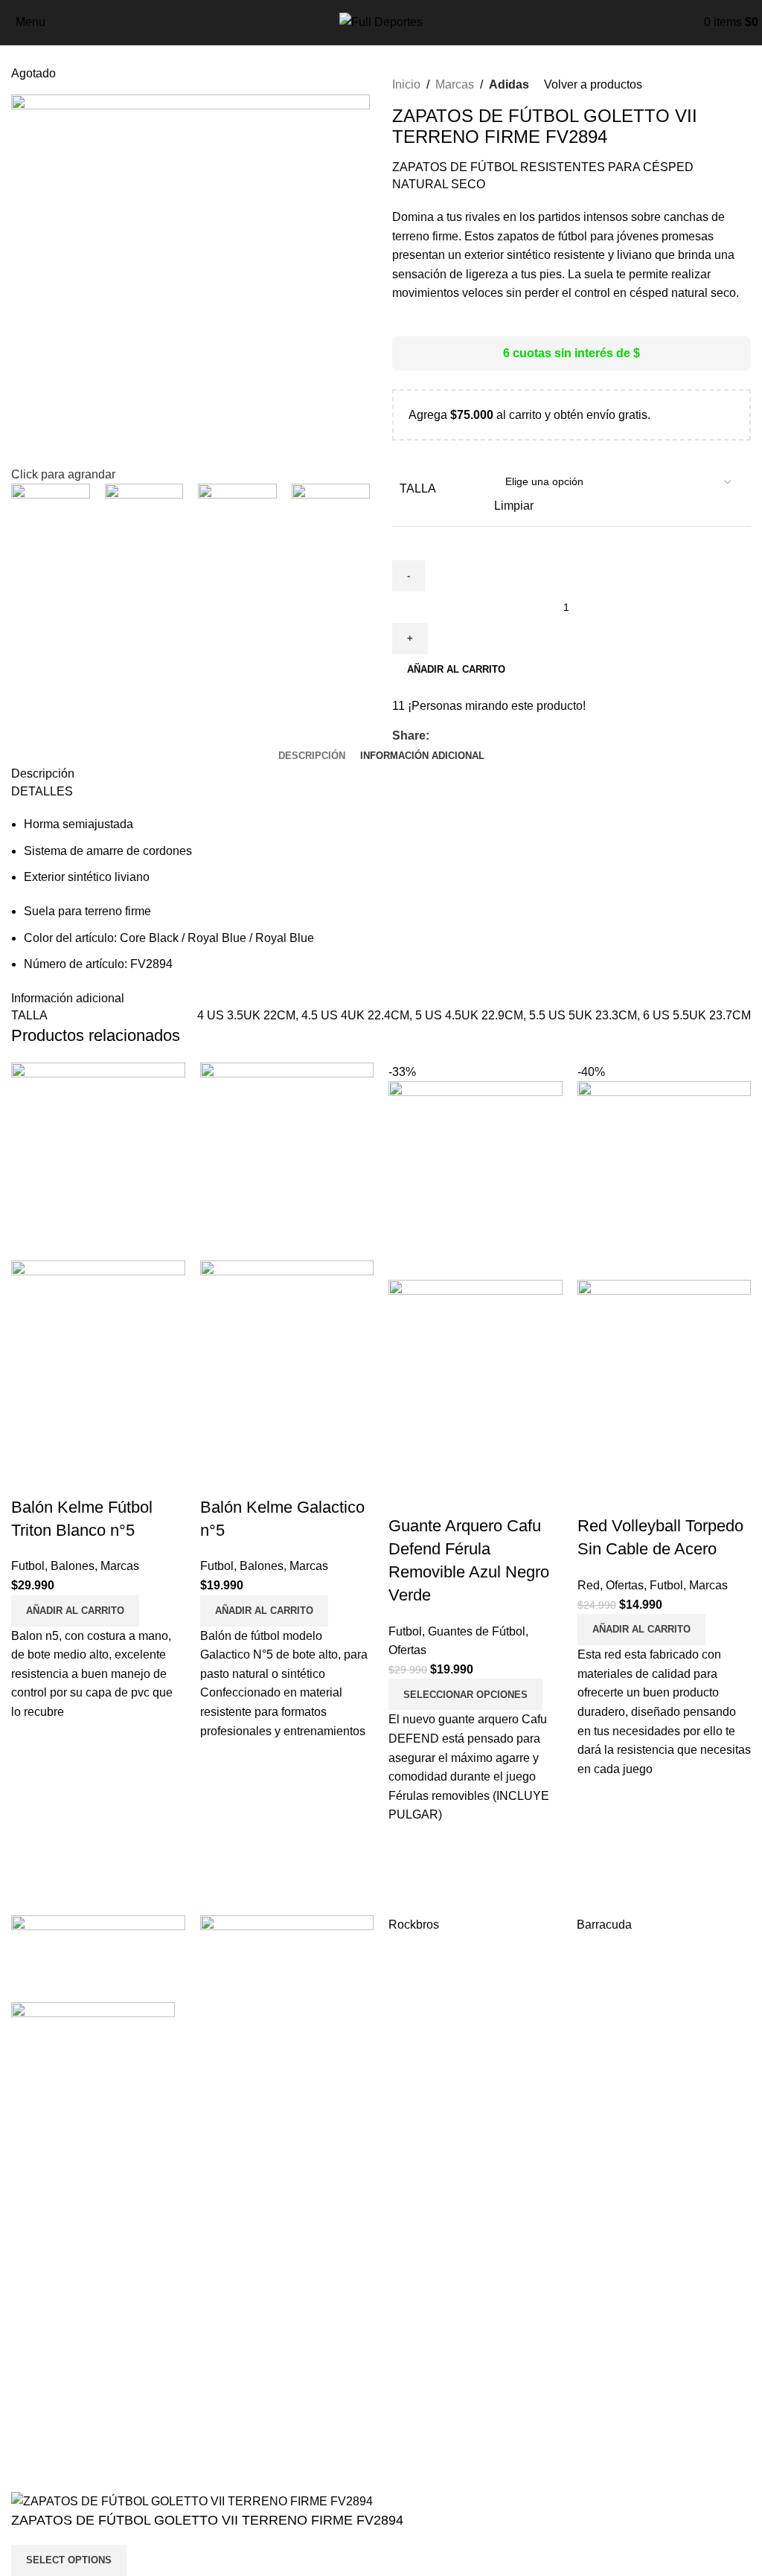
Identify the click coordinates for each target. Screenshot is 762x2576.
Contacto (35, 2445)
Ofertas (407, 1650)
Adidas (509, 84)
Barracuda (604, 1925)
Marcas (455, 84)
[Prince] (287, 1952)
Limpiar (514, 506)
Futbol (28, 1566)
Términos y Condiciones (457, 2361)
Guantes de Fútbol (477, 1631)
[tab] (312, 756)
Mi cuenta (37, 2361)
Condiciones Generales (455, 2389)
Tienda (29, 2389)
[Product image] (98, 1359)
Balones (73, 1566)
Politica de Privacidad (450, 2416)
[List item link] (190, 2173)
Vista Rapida (30, 1478)
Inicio (406, 84)
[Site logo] (381, 21)
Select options (69, 2560)
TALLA (418, 488)
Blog (23, 2416)
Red (589, 1585)
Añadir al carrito (456, 669)
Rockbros (414, 1925)
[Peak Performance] (98, 1952)
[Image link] (93, 2021)
